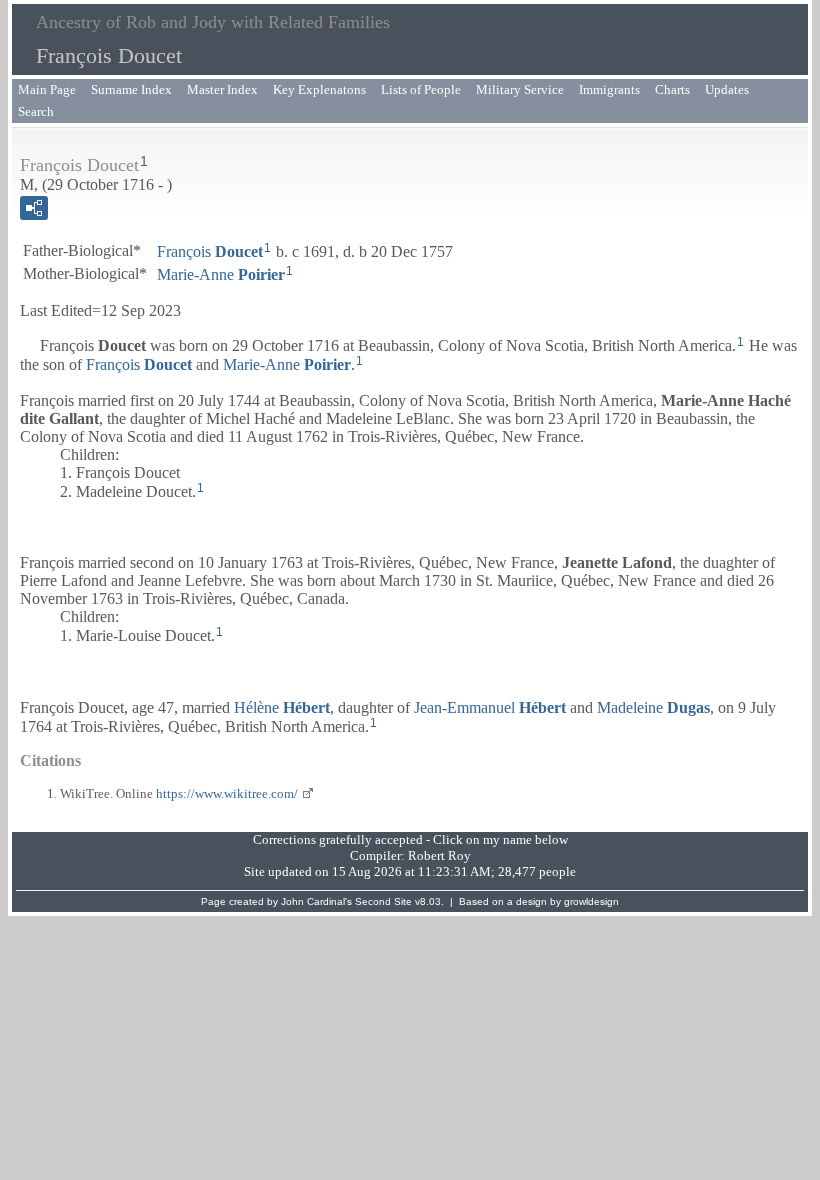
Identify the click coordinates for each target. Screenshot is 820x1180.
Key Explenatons (319, 89)
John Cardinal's (316, 901)
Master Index (222, 89)
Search (36, 111)
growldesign (591, 901)
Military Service (520, 89)
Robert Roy (439, 855)
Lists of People (421, 89)
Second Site (383, 901)
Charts (672, 89)
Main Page (47, 89)
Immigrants (609, 89)
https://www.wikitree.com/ (227, 793)
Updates (727, 89)
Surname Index (131, 89)
